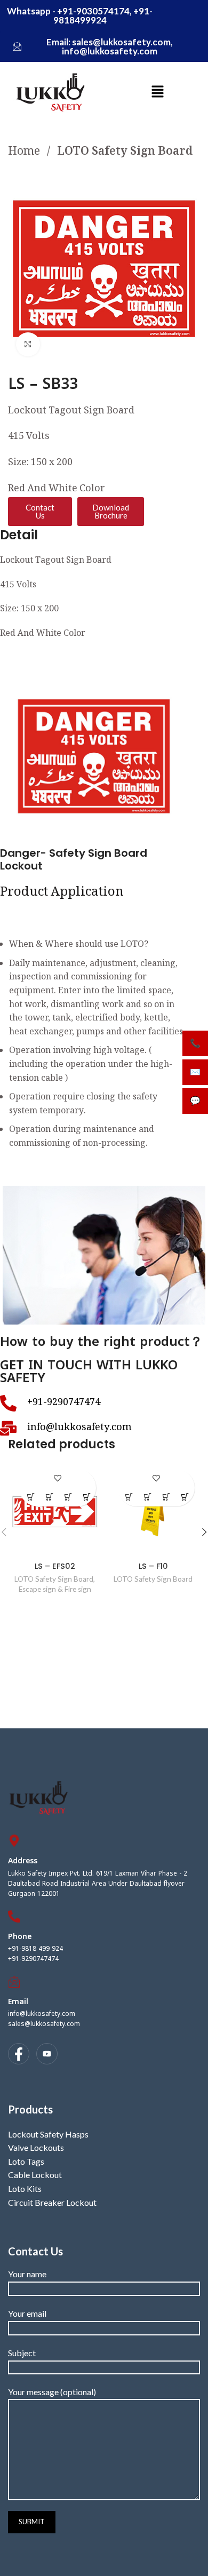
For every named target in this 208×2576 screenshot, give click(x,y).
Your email (27, 2313)
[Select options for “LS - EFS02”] (68, 1497)
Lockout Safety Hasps (48, 2134)
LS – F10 (153, 1566)
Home (25, 152)
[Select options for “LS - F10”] (167, 1497)
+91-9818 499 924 (35, 1949)
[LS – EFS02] (55, 1510)
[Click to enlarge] (28, 344)
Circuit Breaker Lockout (52, 2202)
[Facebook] (19, 2054)
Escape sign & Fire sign (55, 1589)
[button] (157, 92)
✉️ (195, 1072)
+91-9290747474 (33, 1959)
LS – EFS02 (55, 1566)
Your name (27, 2274)
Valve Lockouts (36, 2147)
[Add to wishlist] (58, 1478)
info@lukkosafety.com (42, 2014)
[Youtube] (47, 2054)
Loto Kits (25, 2188)
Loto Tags (26, 2161)
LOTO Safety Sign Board (125, 152)
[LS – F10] (153, 1510)
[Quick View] (49, 1497)
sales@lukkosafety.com (44, 2024)
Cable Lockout (35, 2175)
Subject (22, 2353)
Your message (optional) (52, 2392)
